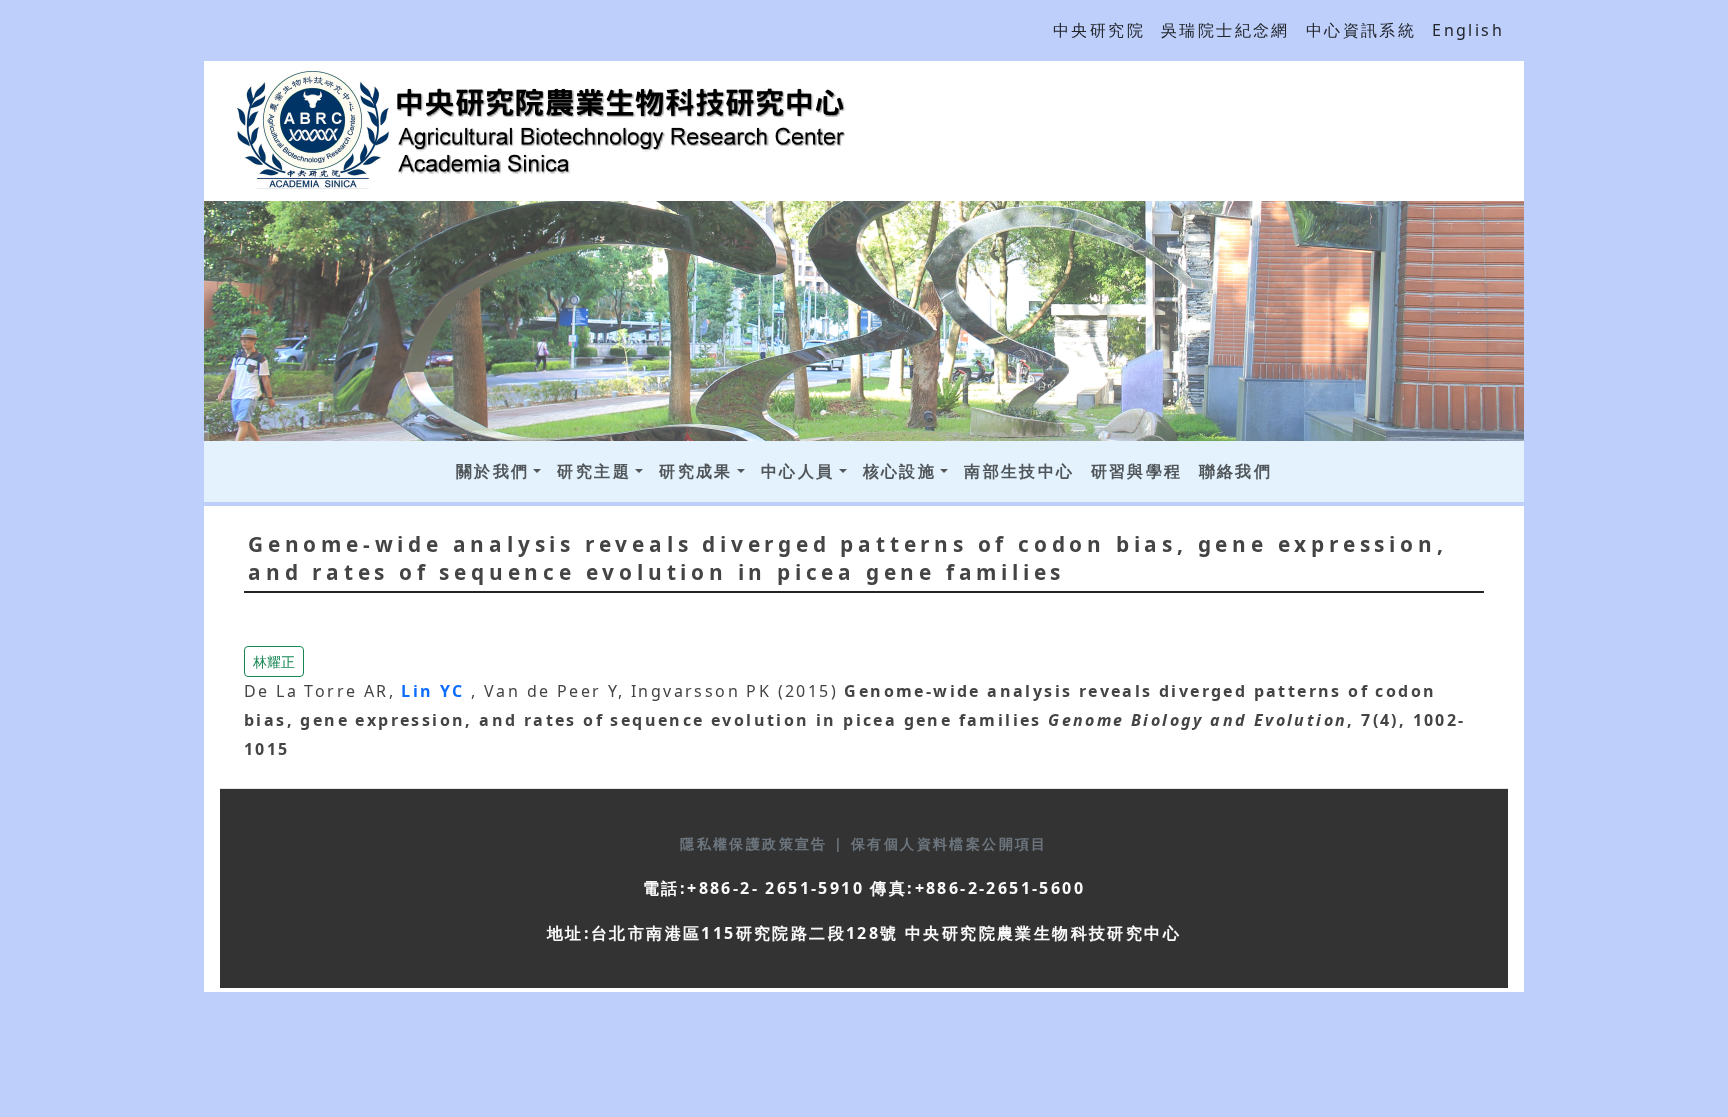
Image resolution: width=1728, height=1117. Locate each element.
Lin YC (436, 691)
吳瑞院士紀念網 (1225, 30)
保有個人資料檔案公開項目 (949, 843)
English (1468, 30)
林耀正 (274, 661)
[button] (274, 660)
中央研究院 (1099, 30)
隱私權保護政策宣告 (757, 843)
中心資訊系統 (1361, 30)
